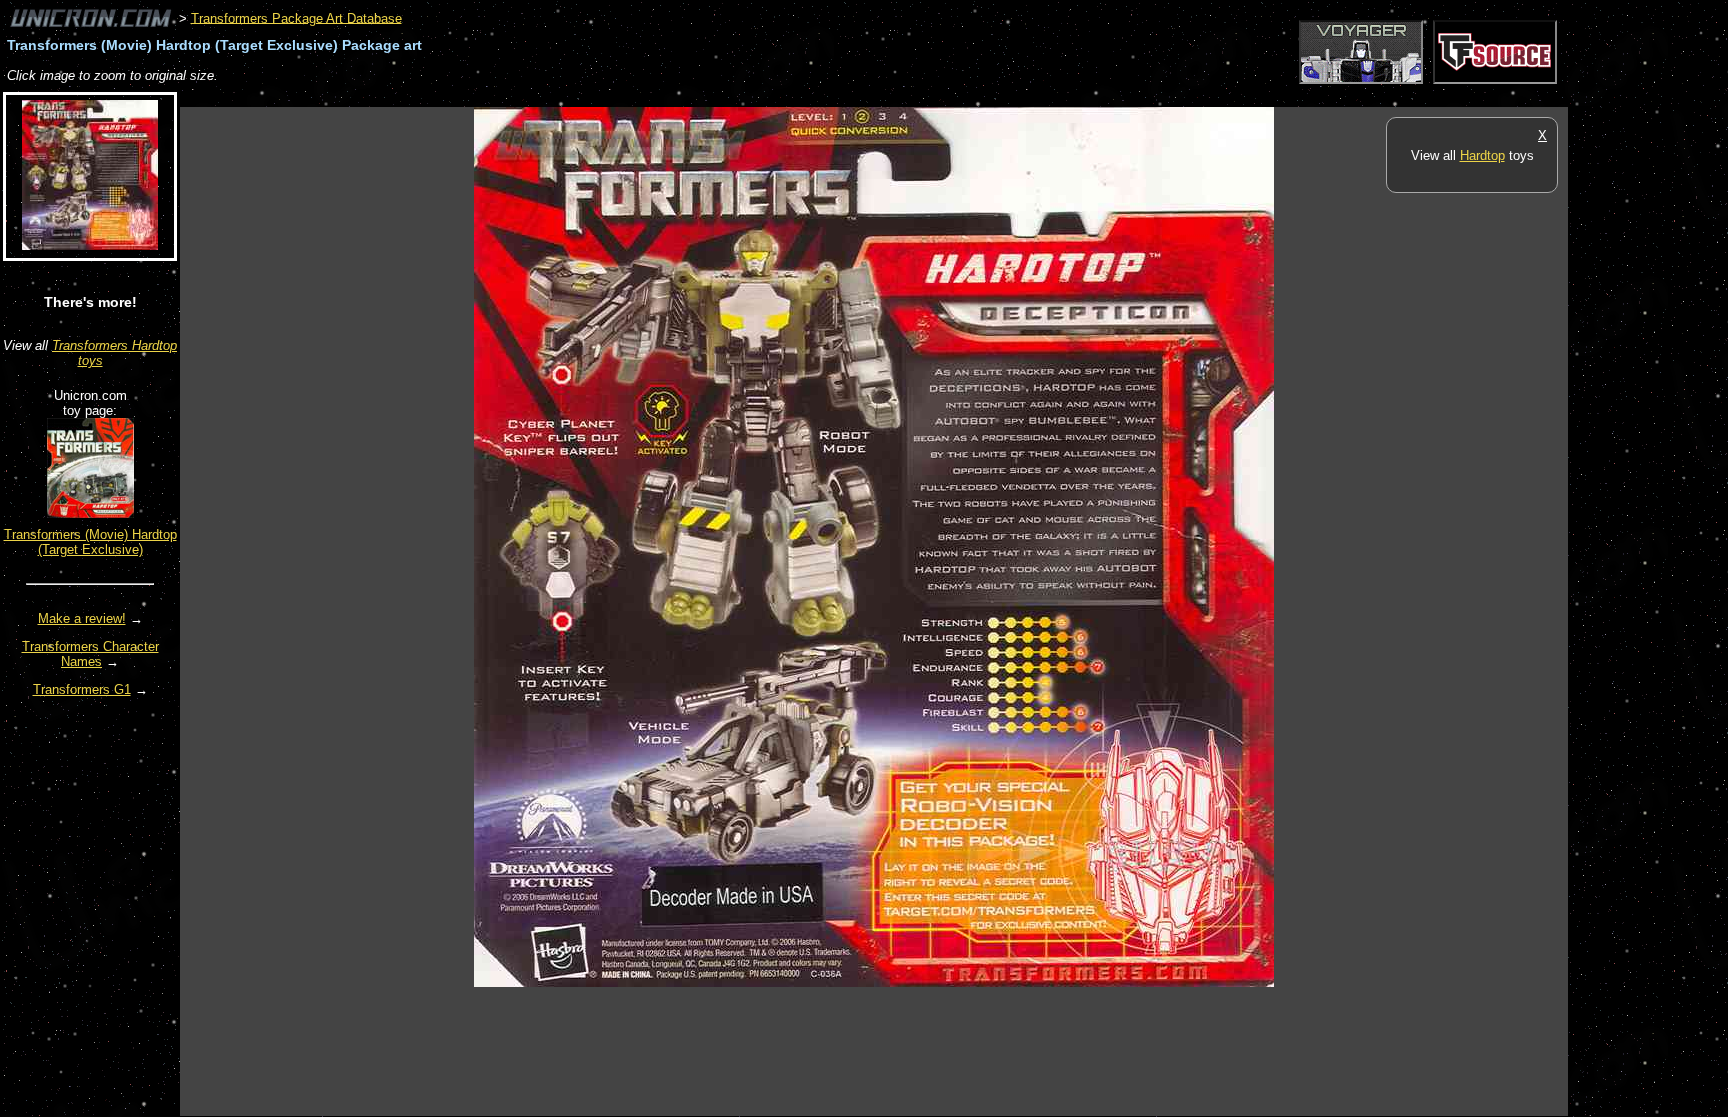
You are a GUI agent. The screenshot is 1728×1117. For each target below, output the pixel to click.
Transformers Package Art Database (296, 17)
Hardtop (1482, 155)
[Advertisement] (544, 96)
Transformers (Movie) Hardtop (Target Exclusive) (90, 542)
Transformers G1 (82, 689)
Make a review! (82, 618)
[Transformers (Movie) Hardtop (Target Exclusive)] (90, 513)
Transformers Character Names (90, 654)
